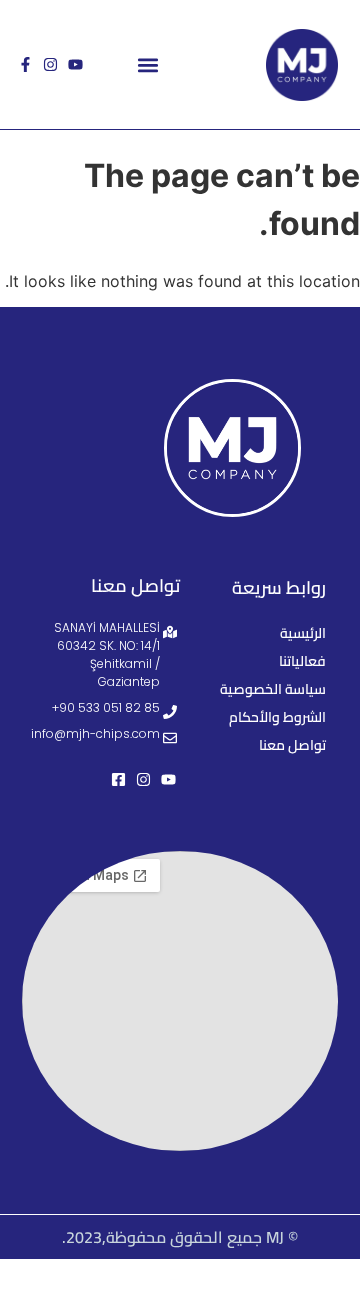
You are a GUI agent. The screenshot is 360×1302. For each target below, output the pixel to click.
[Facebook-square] (118, 779)
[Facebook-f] (25, 64)
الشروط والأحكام (277, 717)
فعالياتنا (302, 661)
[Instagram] (50, 64)
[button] (147, 64)
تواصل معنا (292, 745)
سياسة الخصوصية (273, 689)
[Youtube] (75, 64)
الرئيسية (303, 633)
